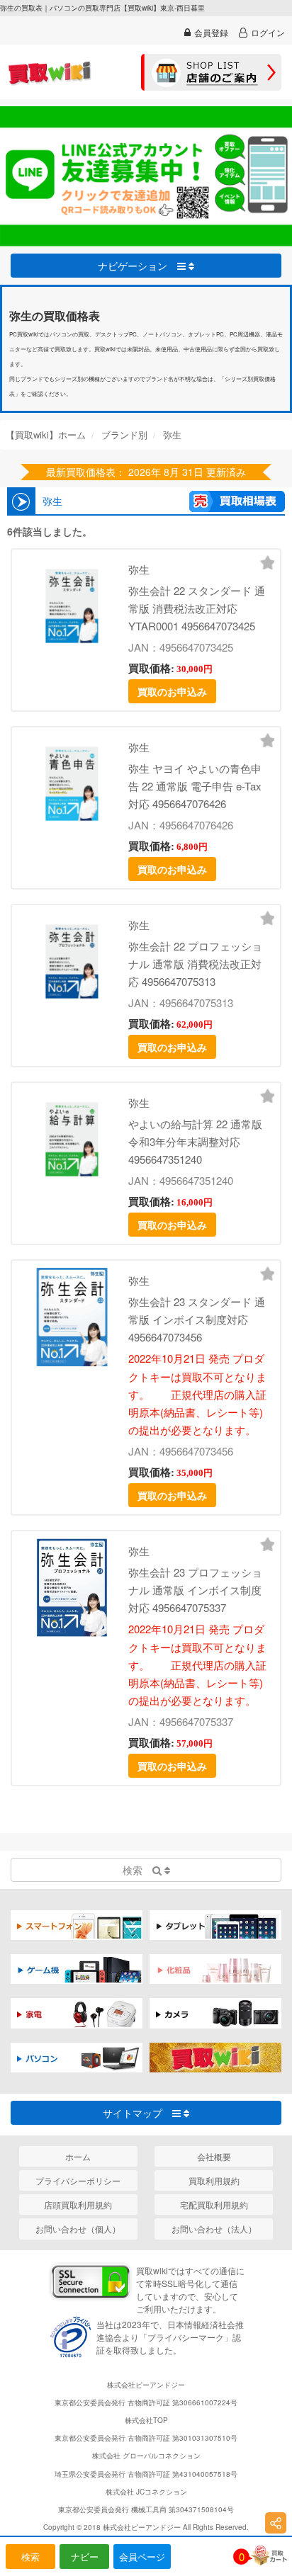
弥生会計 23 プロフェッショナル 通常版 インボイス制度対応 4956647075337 (195, 1590)
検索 (30, 2557)
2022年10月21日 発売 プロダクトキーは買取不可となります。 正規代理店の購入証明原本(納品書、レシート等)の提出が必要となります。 (197, 1394)
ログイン (268, 32)
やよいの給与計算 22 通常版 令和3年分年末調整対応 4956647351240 (195, 1141)
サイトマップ (137, 2113)
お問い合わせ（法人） (214, 2229)
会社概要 (214, 2156)
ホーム (78, 2156)
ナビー (85, 2557)
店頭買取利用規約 (78, 2205)
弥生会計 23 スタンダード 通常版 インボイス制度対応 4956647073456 (197, 1319)
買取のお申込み (172, 691)
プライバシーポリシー (78, 2180)
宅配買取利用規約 (214, 2205)
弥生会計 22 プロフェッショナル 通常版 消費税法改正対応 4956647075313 (195, 964)
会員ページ (142, 2557)
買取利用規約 (214, 2180)
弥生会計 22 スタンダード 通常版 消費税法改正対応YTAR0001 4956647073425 (197, 608)
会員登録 (211, 32)
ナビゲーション (137, 266)
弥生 (139, 569)
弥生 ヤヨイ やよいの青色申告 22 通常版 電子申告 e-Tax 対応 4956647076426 (195, 786)
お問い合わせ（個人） (78, 2229)
